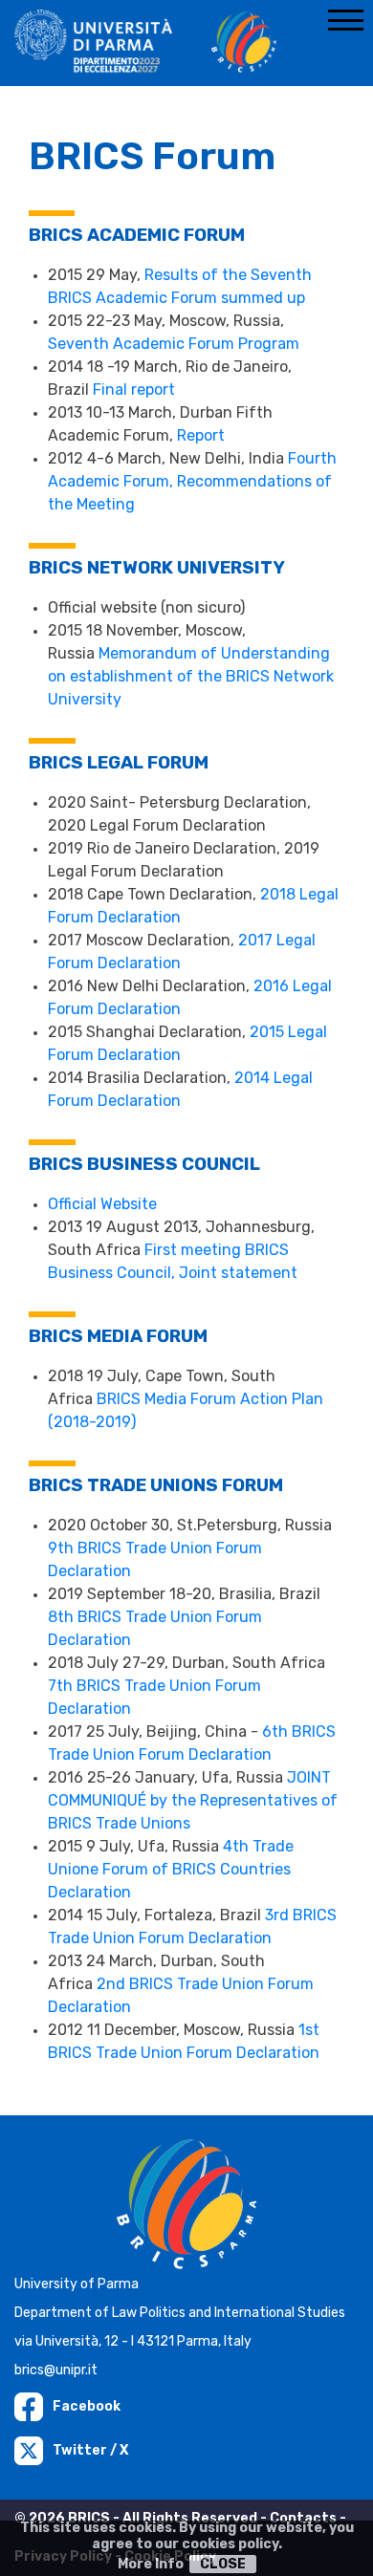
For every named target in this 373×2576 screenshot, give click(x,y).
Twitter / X (90, 2450)
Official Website (104, 1204)
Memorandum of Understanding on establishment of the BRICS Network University (191, 676)
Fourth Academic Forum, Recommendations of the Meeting (192, 481)
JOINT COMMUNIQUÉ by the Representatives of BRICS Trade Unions (193, 1800)
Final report (134, 390)
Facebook (87, 2406)
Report (201, 435)
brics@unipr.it (56, 2370)
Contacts (303, 2518)
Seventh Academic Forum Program (174, 344)
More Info (151, 2564)
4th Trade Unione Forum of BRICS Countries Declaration (171, 1869)
